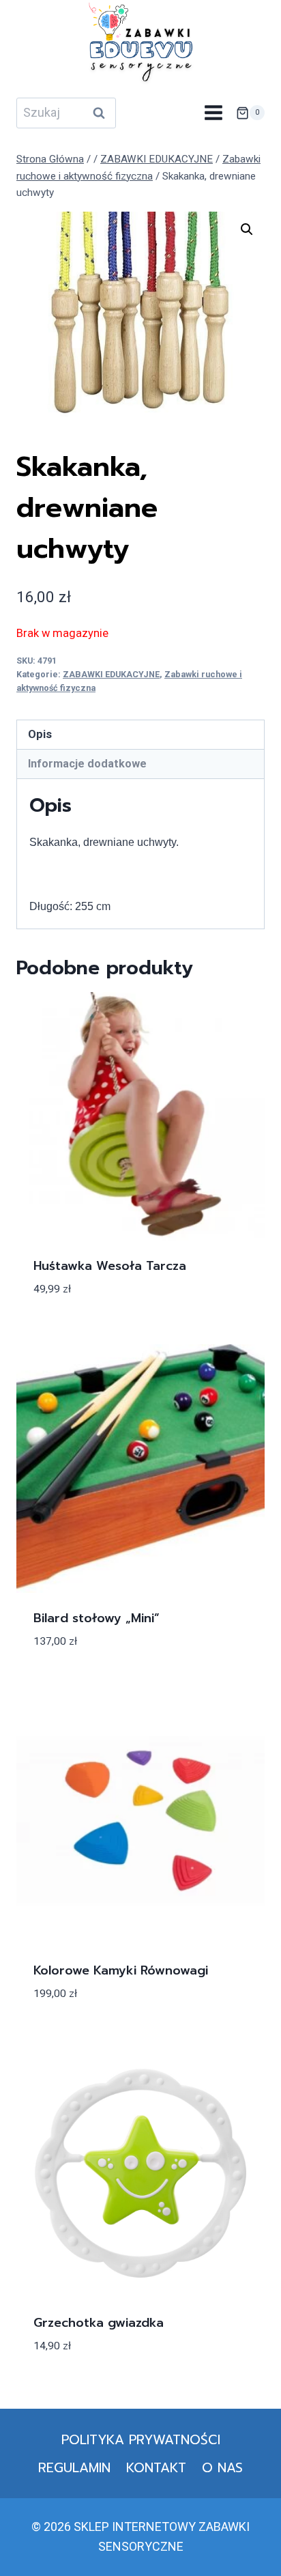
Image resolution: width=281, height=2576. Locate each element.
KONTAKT (156, 2468)
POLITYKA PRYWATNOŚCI (141, 2440)
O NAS (222, 2468)
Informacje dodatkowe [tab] (87, 764)
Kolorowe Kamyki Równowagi (121, 1970)
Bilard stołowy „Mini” (97, 1618)
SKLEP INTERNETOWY (135, 2527)
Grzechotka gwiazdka (99, 2323)
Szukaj (103, 113)
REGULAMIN (74, 2468)
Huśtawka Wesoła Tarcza (110, 1266)
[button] (247, 229)
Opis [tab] (40, 734)
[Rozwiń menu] (213, 113)
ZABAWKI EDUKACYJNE (111, 674)
